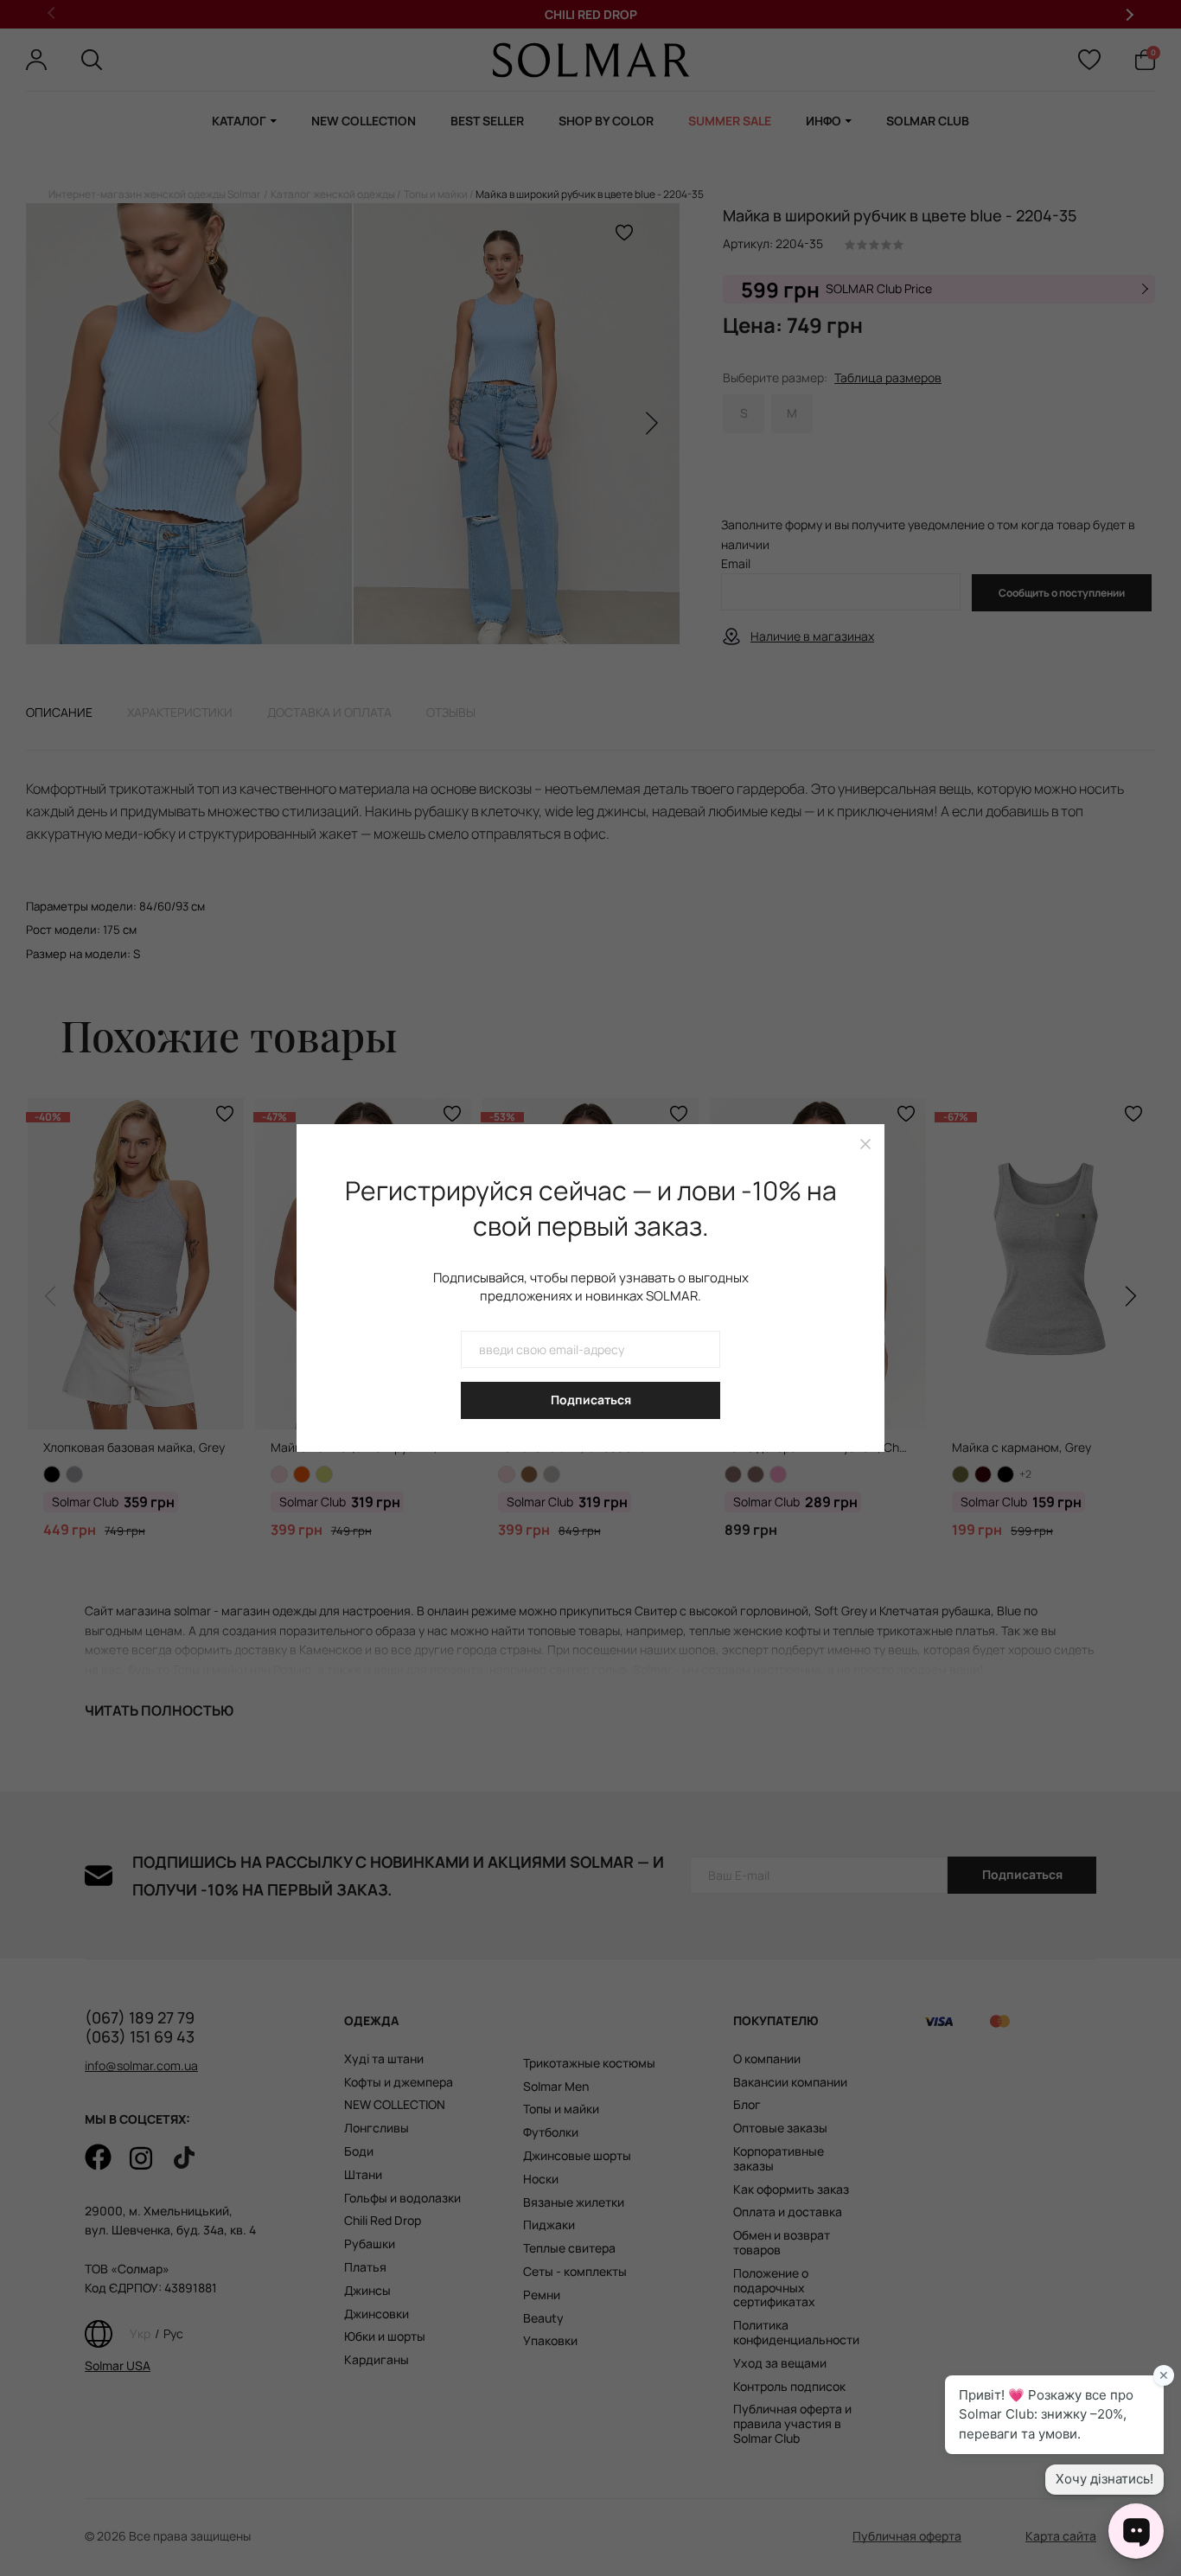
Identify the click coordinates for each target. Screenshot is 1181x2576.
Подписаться (591, 1400)
